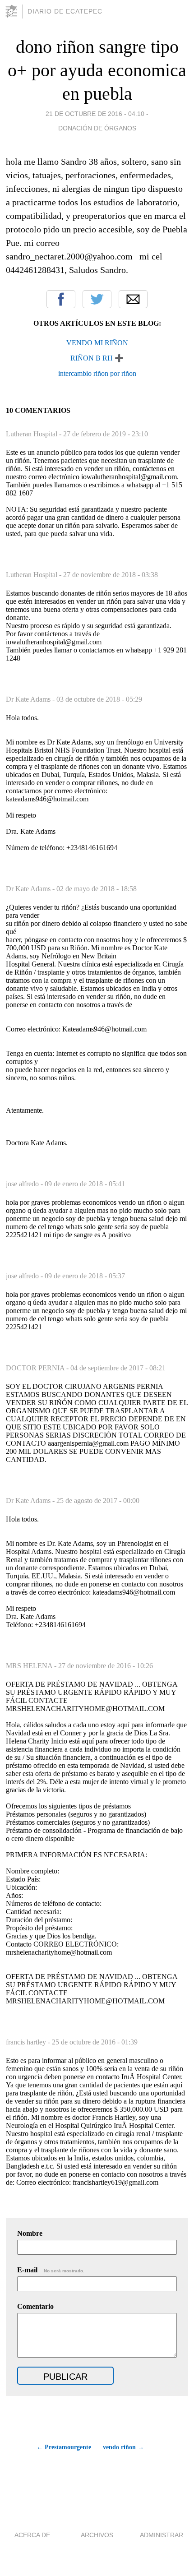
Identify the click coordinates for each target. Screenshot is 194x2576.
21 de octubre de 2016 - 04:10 (95, 114)
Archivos (97, 2535)
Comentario (35, 2306)
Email (133, 299)
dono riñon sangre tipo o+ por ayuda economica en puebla (97, 70)
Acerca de (32, 2535)
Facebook (61, 299)
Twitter (97, 299)
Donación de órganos (97, 128)
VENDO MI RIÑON (97, 343)
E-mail (51, 2270)
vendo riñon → (123, 2447)
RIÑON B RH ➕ (97, 358)
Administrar (162, 2535)
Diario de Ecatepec (65, 11)
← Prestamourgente (64, 2447)
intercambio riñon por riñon (97, 373)
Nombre (30, 2233)
